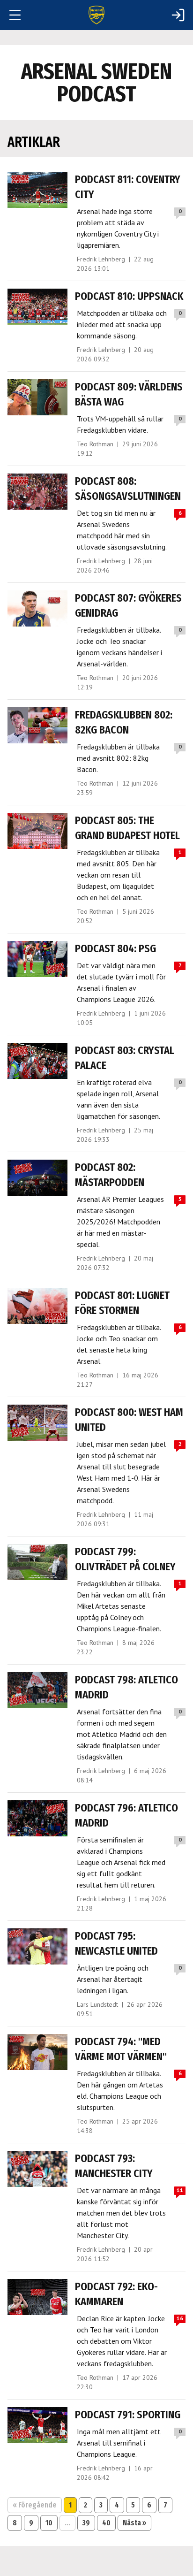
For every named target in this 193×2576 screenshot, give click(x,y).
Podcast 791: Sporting (128, 2415)
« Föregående (35, 2505)
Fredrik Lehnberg (101, 259)
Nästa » (134, 2523)
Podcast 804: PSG (115, 948)
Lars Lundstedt (97, 2004)
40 (106, 2523)
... (67, 2523)
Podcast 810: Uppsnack (129, 296)
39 (86, 2523)
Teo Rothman (95, 444)
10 (49, 2523)
